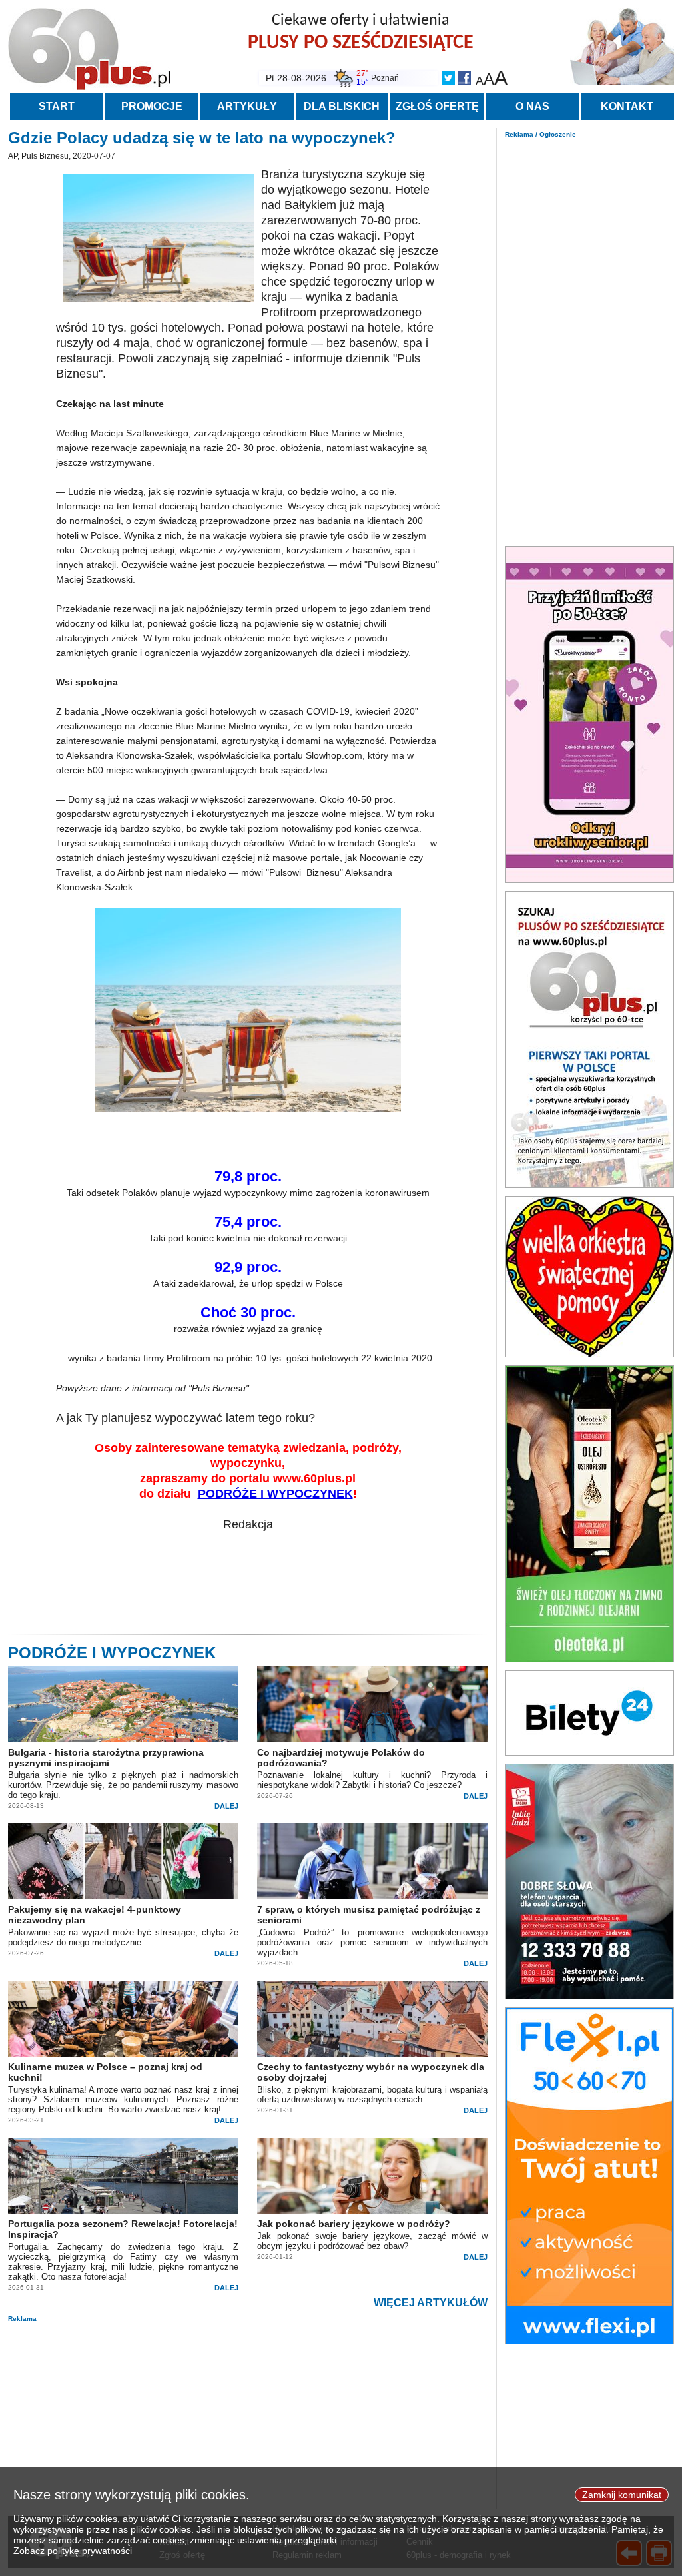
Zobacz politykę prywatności (73, 2551)
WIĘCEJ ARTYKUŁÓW (431, 2303)
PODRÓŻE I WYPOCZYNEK (275, 1494)
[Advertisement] (589, 338)
